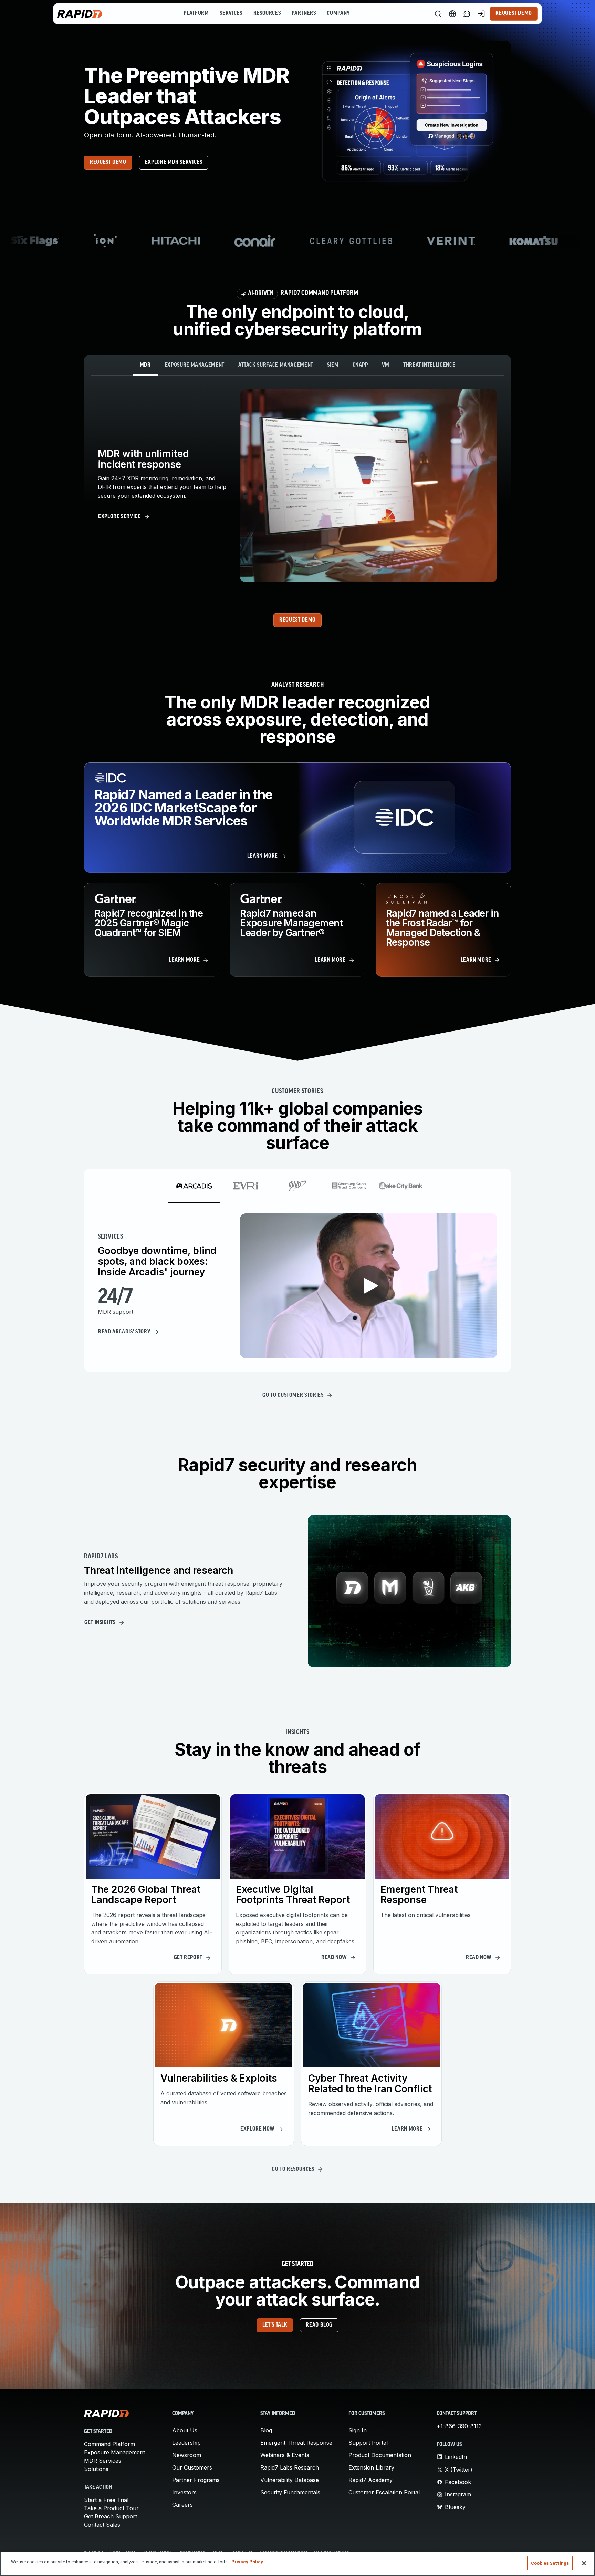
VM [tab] (386, 365)
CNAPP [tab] (360, 365)
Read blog (319, 2325)
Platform (196, 13)
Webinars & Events (285, 2455)
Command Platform (109, 2444)
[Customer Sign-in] (481, 14)
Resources (267, 13)
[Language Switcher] (452, 14)
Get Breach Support (111, 2516)
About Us (185, 2430)
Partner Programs (196, 2480)
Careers (182, 2505)
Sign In (358, 2430)
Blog (266, 2430)
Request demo (108, 162)
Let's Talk (275, 2325)
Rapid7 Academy (370, 2480)
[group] (297, 241)
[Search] (438, 14)
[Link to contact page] (467, 14)
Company (338, 13)
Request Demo (514, 13)
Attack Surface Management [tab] (276, 365)
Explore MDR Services (174, 162)
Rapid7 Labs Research (290, 2467)
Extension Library (371, 2467)
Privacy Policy (247, 2562)
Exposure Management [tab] (195, 365)
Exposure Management (114, 2452)
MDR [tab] (145, 365)
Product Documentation (380, 2455)
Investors (184, 2492)
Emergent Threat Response (296, 2443)
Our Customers (192, 2467)
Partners (304, 13)
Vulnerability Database (290, 2480)
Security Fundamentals (290, 2492)
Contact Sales (102, 2525)
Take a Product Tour (111, 2508)
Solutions (96, 2469)
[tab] (194, 1186)
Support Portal (368, 2443)
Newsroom (187, 2455)
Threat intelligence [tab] (429, 365)
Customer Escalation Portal (384, 2492)
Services (231, 13)
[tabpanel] (297, 486)
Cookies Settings (550, 2563)
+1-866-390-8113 (459, 2426)
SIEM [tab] (333, 365)
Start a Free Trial (106, 2500)
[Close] (584, 2563)
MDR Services (103, 2461)
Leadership (186, 2443)
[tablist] (297, 365)
